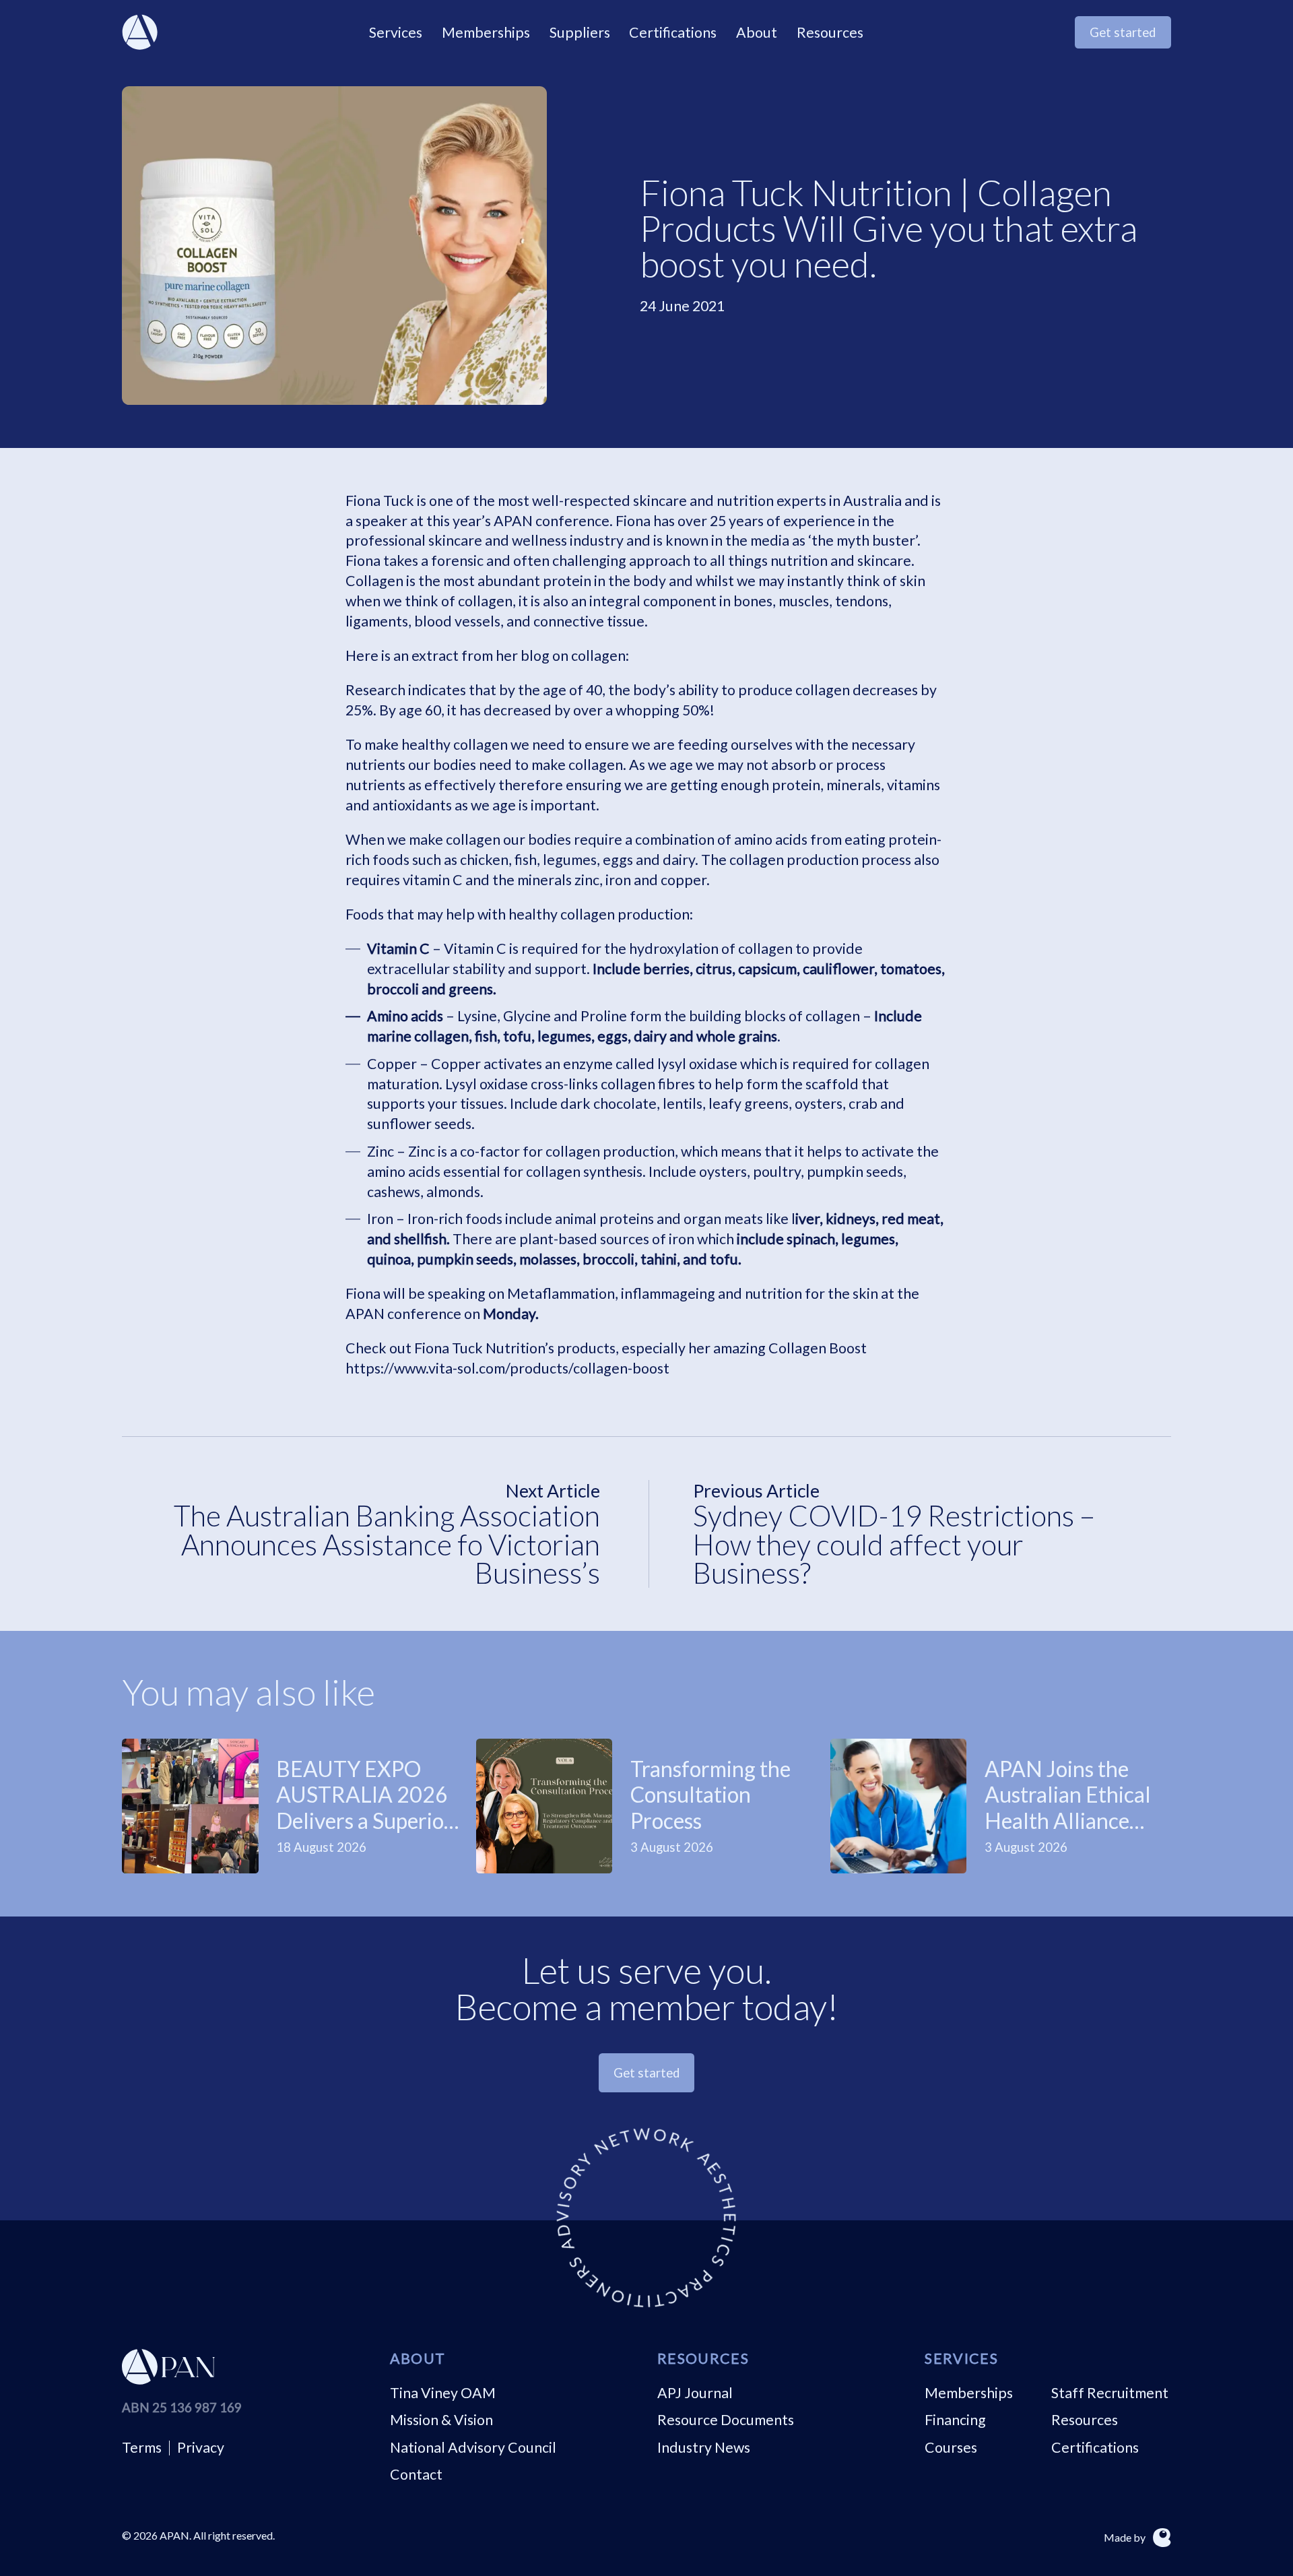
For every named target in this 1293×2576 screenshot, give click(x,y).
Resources (1085, 2420)
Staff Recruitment (1110, 2393)
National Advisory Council (473, 2447)
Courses (951, 2447)
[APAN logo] (140, 32)
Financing (955, 2420)
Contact (416, 2474)
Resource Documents (726, 2420)
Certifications (1095, 2447)
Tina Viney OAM (443, 2393)
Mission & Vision (441, 2420)
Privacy (201, 2447)
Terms (142, 2447)
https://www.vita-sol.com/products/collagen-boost (507, 1368)
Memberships (969, 2393)
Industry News (704, 2447)
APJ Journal (695, 2393)
